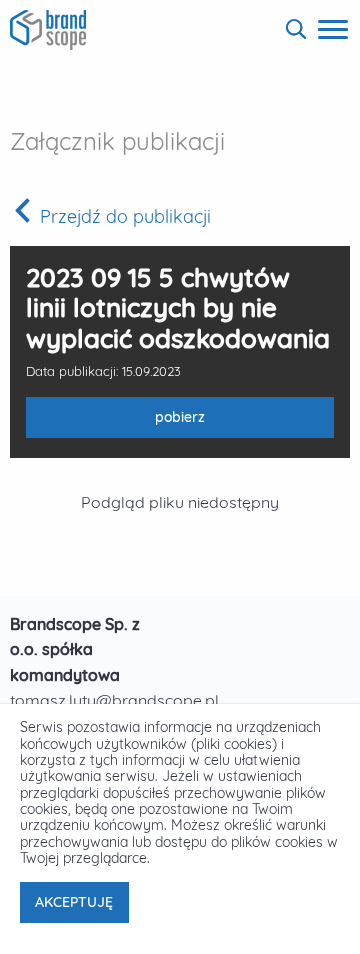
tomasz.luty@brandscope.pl (114, 700)
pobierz (123, 423)
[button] (296, 29)
